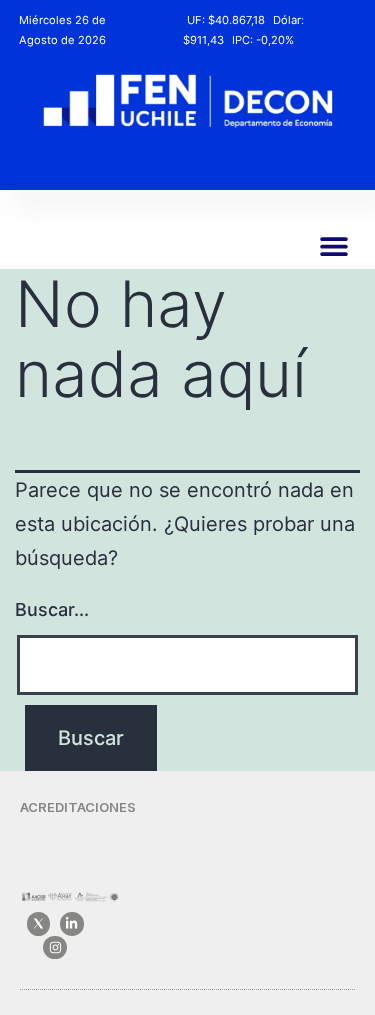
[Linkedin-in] (71, 923)
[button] (333, 246)
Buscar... (52, 609)
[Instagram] (54, 947)
